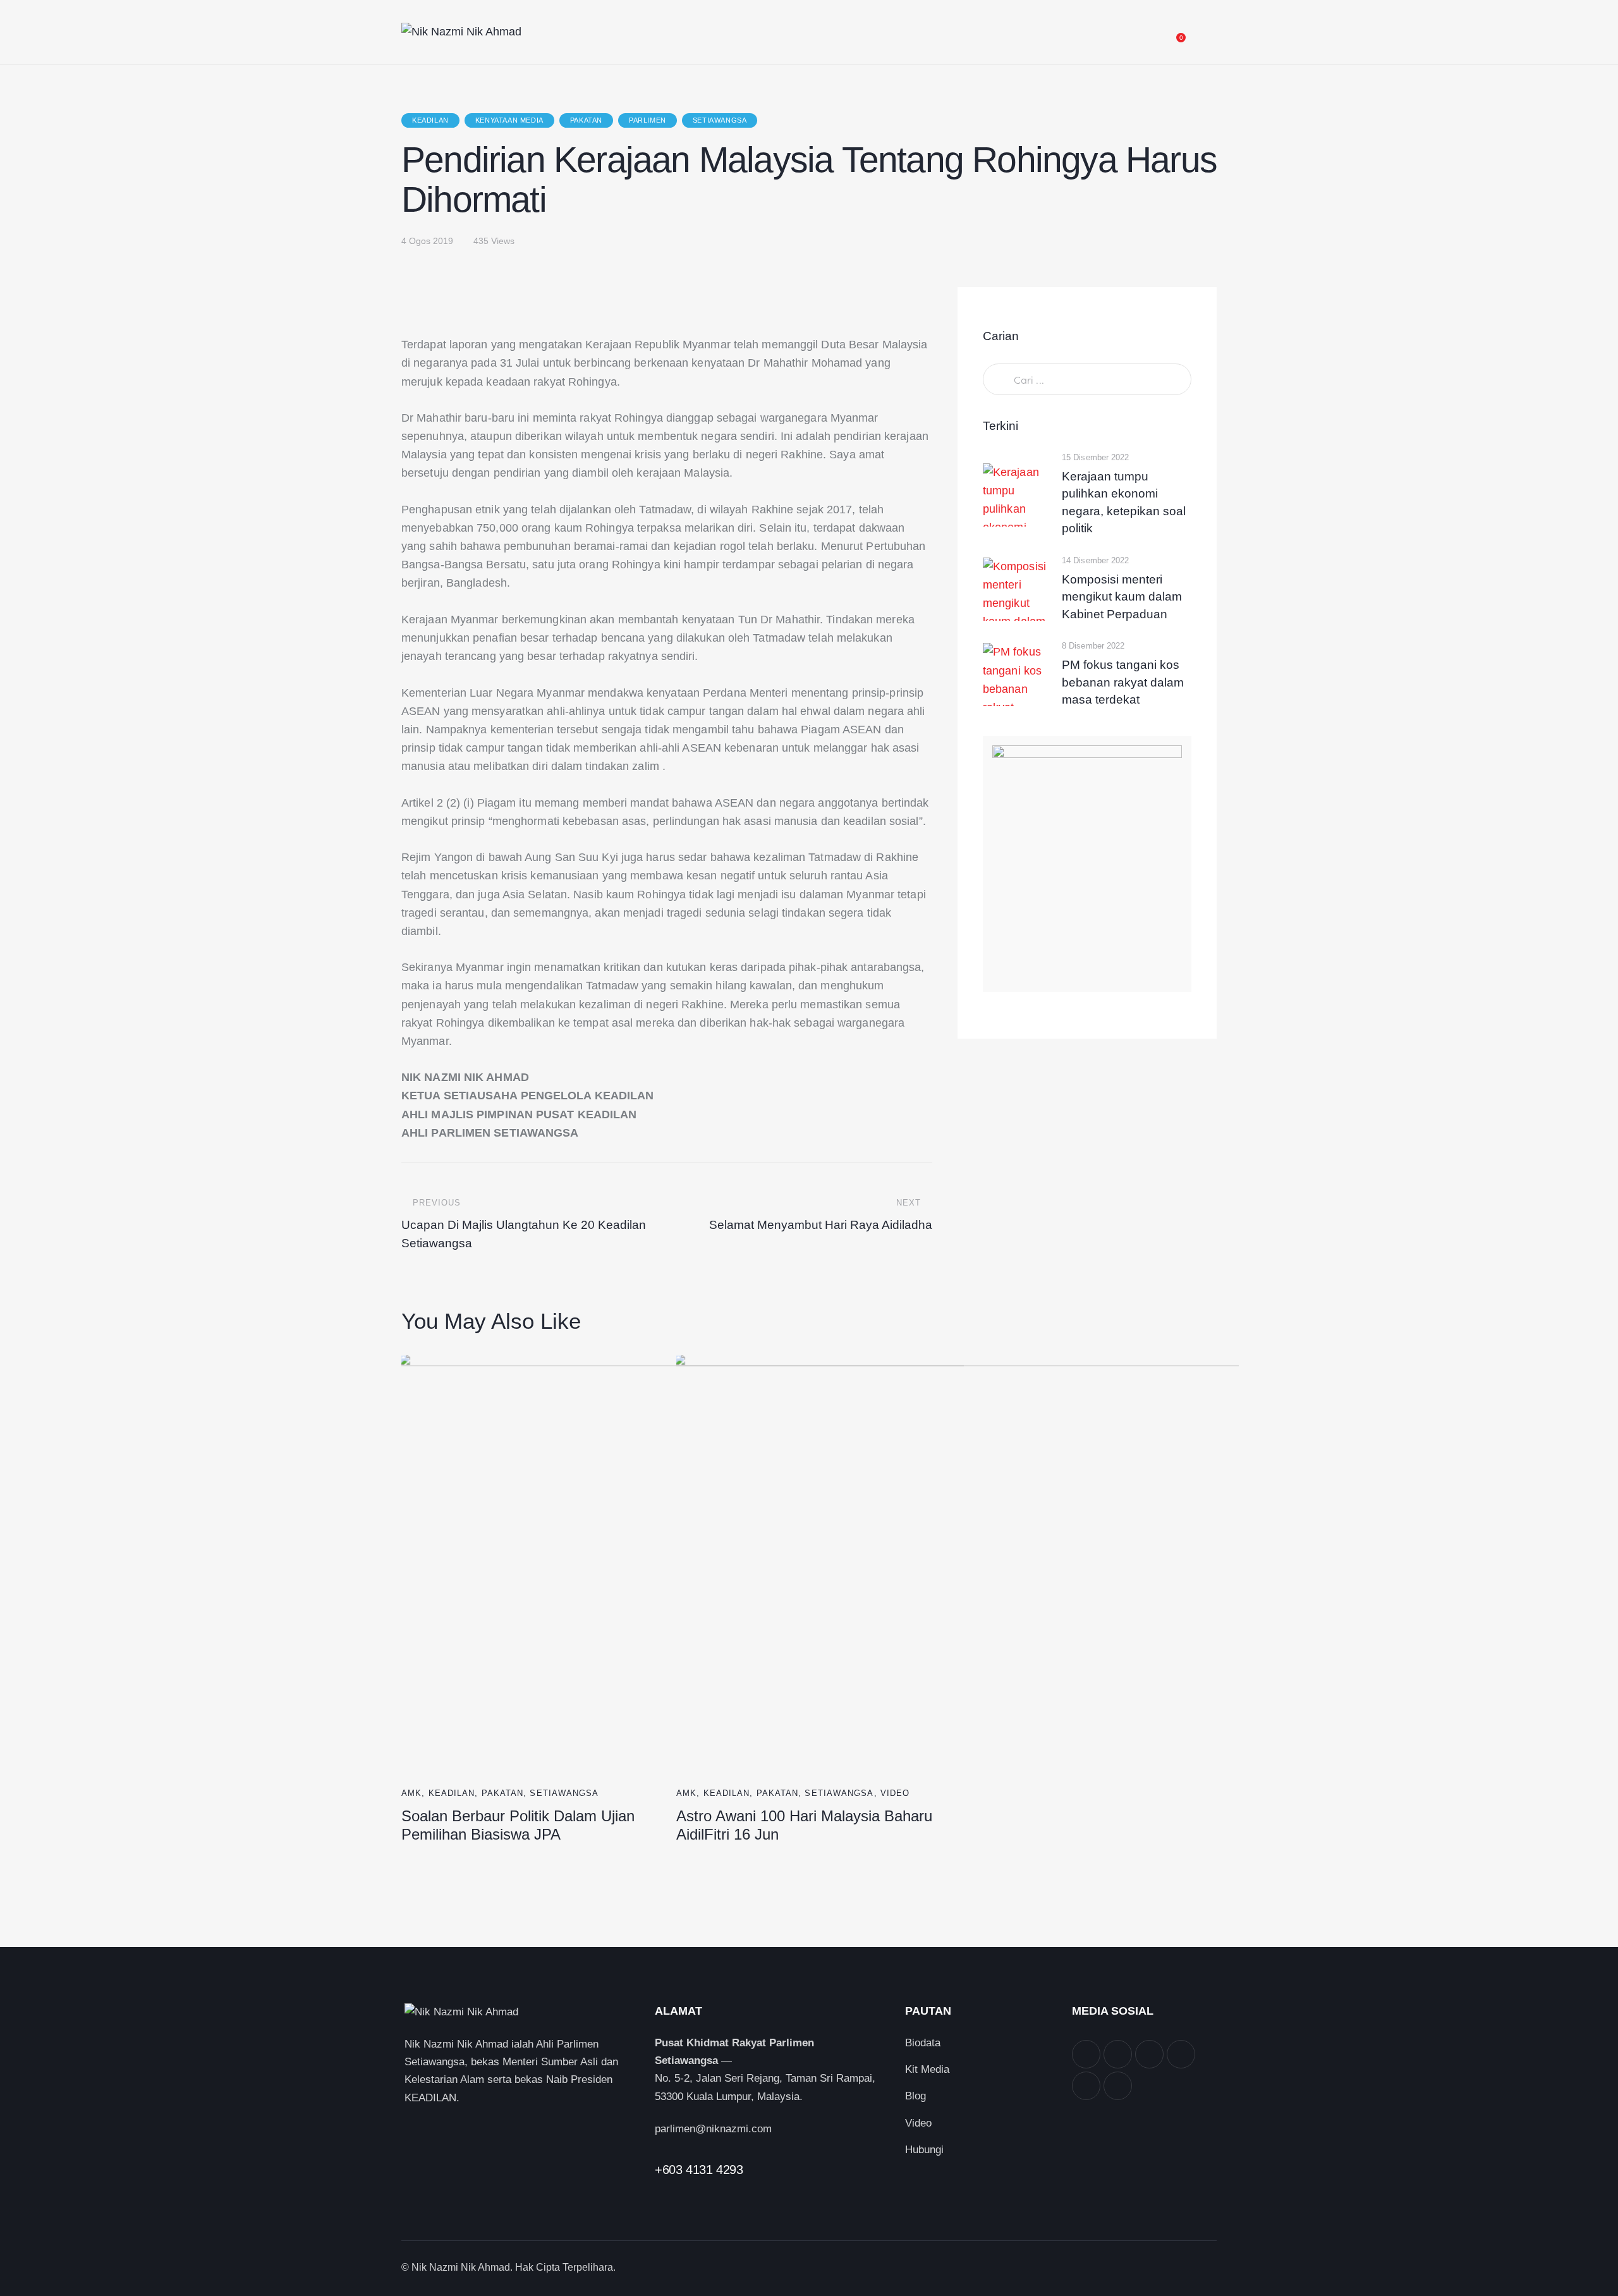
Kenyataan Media (509, 120)
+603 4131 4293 (699, 2170)
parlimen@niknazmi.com (713, 2129)
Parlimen (648, 120)
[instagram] (1149, 2054)
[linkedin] (1181, 2054)
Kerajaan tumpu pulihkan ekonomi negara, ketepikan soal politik (1124, 503)
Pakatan (586, 120)
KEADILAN (430, 120)
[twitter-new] (1118, 2054)
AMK (411, 1793)
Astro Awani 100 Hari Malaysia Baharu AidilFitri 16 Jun (804, 1825)
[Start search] (1206, 34)
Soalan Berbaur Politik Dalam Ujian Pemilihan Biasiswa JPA (518, 1825)
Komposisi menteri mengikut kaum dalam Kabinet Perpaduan (1122, 597)
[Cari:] (1087, 380)
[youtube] (1086, 2086)
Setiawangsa (720, 120)
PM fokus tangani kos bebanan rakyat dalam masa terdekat (1123, 682)
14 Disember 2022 (1096, 560)
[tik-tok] (1118, 2086)
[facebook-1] (1086, 2054)
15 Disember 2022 (1096, 457)
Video (895, 1793)
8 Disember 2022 (1093, 646)
